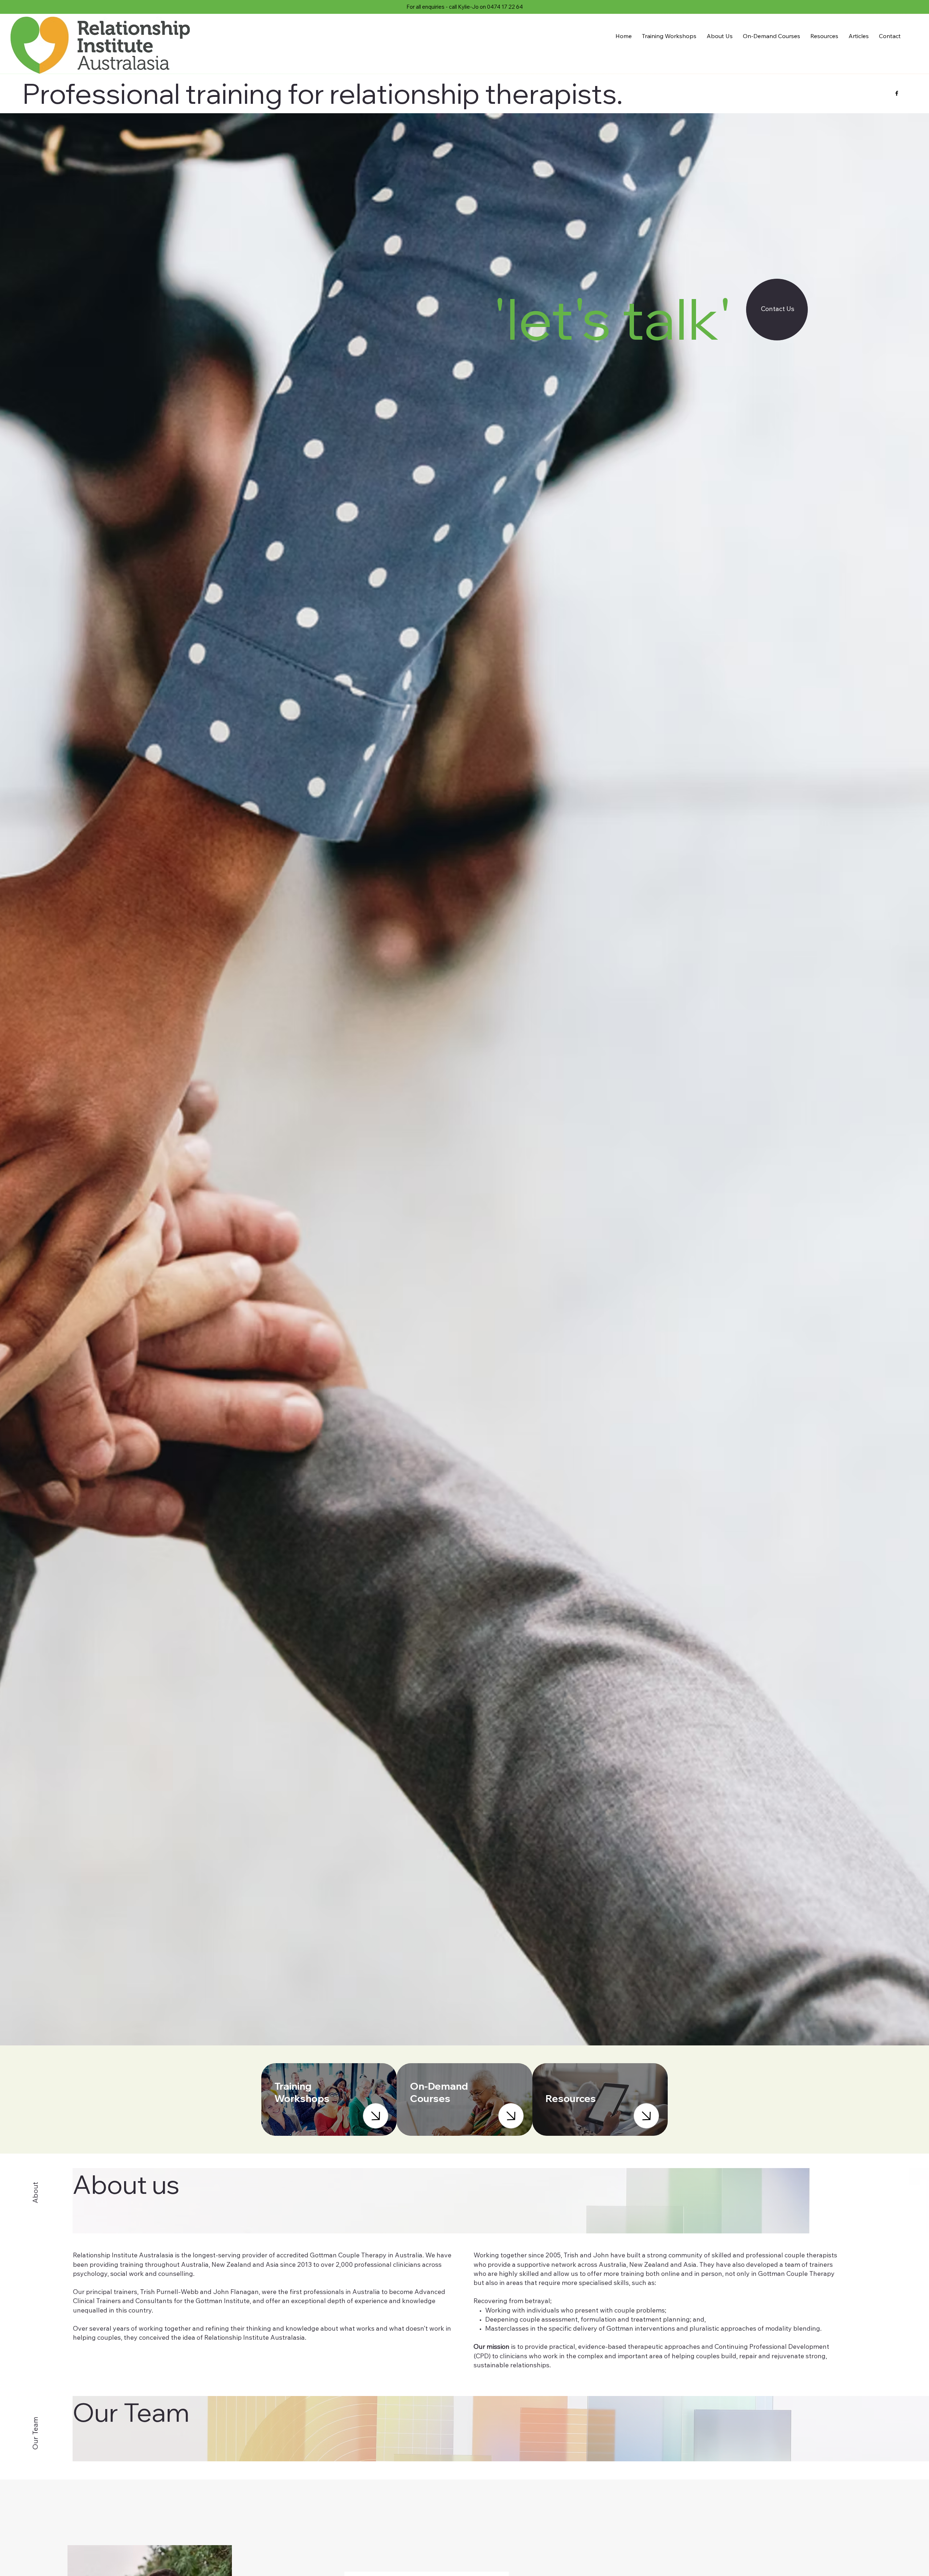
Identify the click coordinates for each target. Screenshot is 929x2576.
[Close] (376, 2116)
